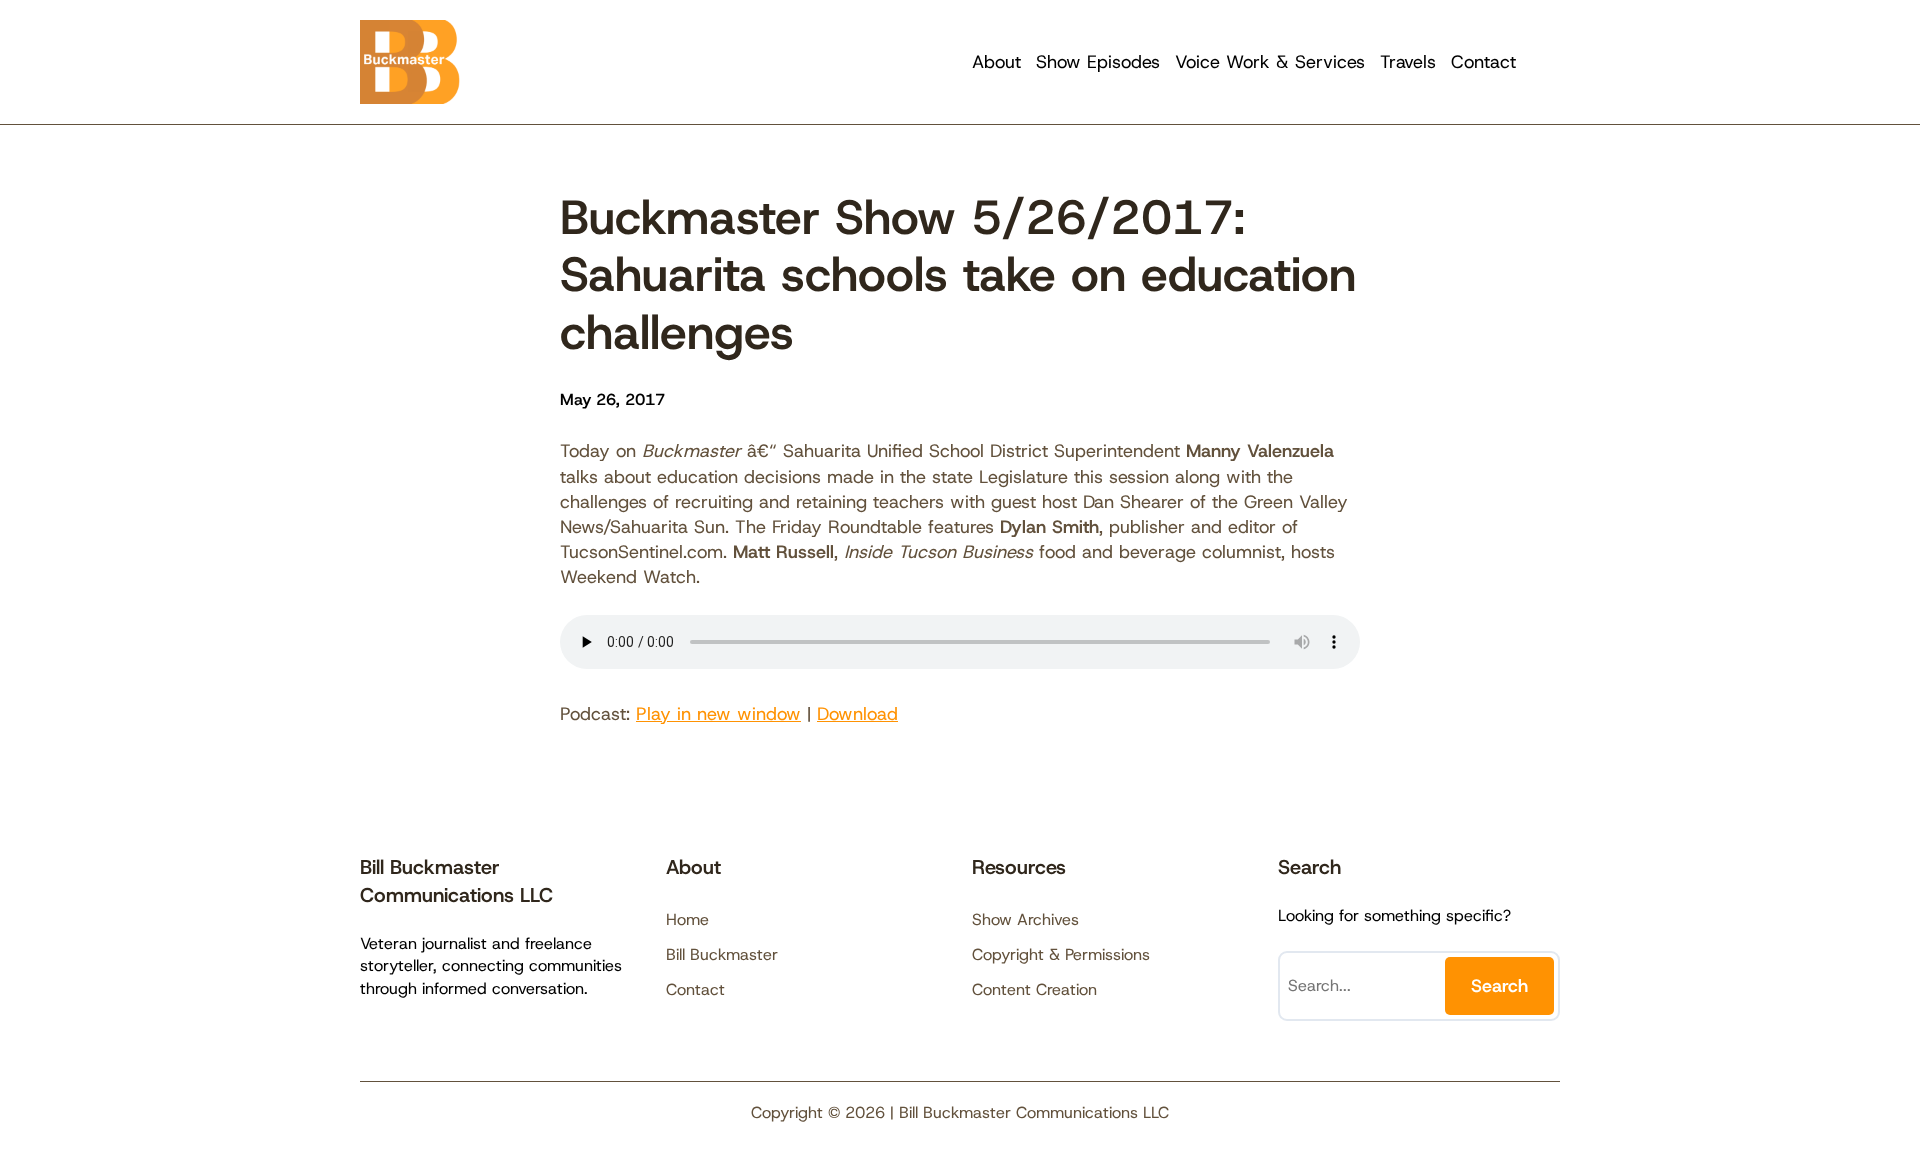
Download (857, 714)
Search (1499, 986)
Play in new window (718, 714)
